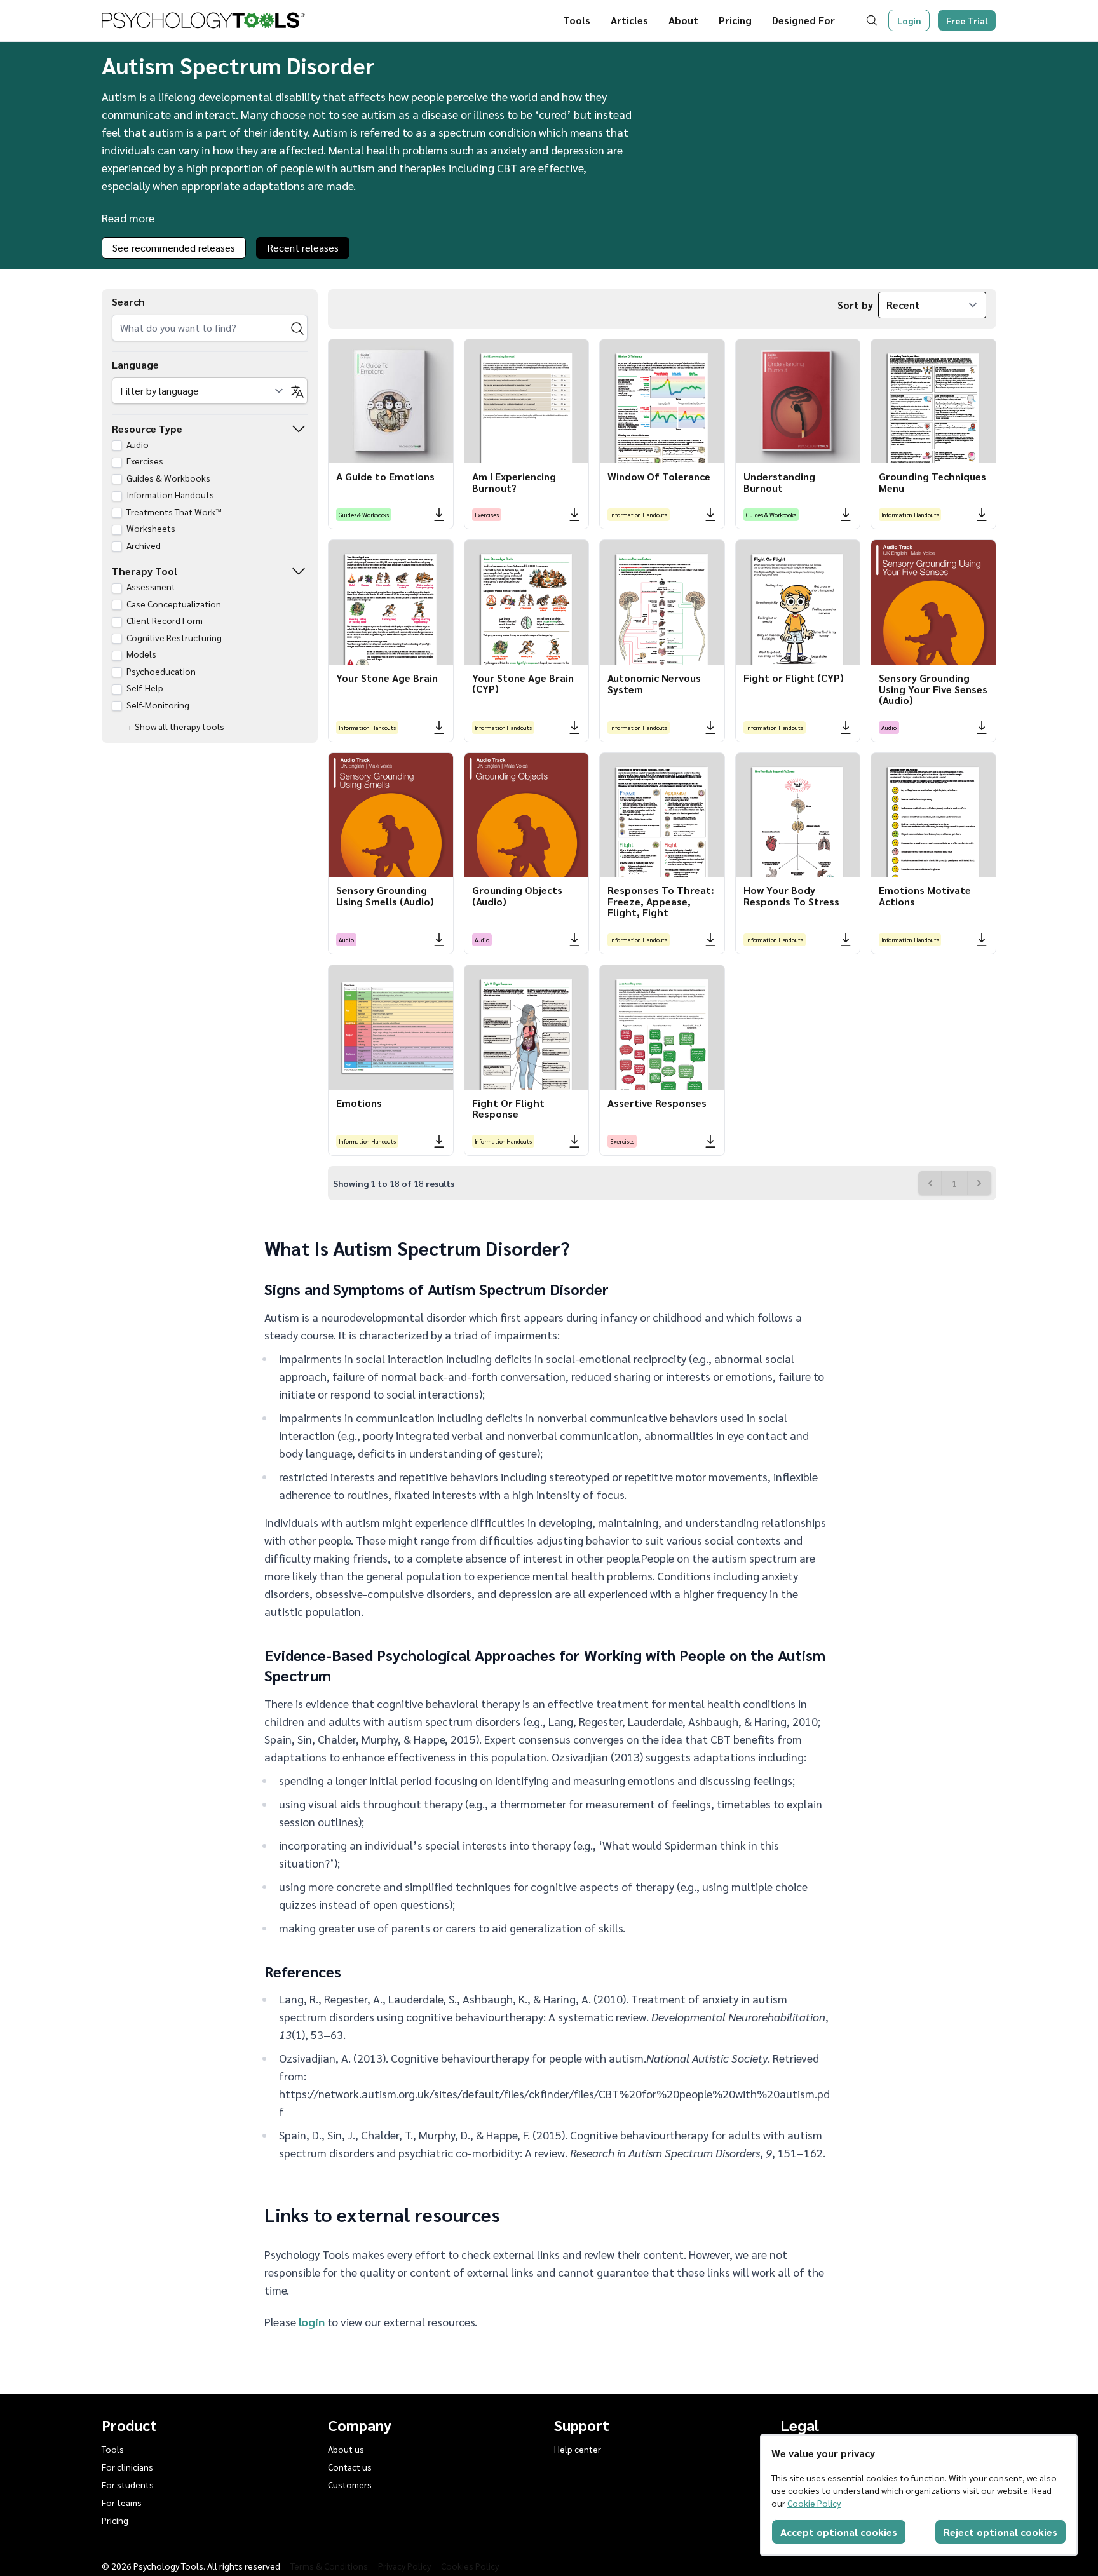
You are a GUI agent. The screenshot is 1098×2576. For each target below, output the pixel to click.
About (683, 20)
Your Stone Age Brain (387, 678)
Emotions (359, 1103)
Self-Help (144, 688)
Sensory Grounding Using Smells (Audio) (385, 896)
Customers (350, 2484)
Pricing (735, 20)
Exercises (144, 461)
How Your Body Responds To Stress (791, 896)
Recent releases (303, 247)
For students (128, 2484)
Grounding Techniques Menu (932, 482)
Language (135, 364)
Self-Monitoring (157, 705)
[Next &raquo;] (979, 1183)
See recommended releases (174, 247)
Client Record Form (164, 620)
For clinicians (127, 2467)
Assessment (150, 586)
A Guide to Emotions (385, 476)
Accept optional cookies (839, 2532)
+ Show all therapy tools (176, 726)
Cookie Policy (814, 2503)
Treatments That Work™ (173, 512)
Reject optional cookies (1000, 2532)
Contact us (350, 2467)
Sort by (855, 305)
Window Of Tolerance (659, 476)
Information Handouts (169, 494)
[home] (203, 20)
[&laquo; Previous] (930, 1183)
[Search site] (874, 20)
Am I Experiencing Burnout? (514, 482)
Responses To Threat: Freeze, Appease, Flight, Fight (661, 901)
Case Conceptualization (173, 604)
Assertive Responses (657, 1103)
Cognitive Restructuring (173, 637)
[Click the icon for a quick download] (439, 515)
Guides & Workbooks (167, 478)
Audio (137, 444)
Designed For (803, 20)
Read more (128, 218)
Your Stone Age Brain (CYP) (523, 683)
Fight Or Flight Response (508, 1108)
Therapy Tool (145, 571)
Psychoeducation (160, 671)
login (312, 2322)
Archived (143, 545)
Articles (629, 20)
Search (128, 302)
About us (346, 2449)
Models (140, 654)
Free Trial (967, 20)
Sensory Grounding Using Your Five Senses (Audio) (933, 689)
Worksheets (150, 528)
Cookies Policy (470, 2566)
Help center (578, 2449)
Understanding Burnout (779, 482)
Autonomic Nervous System (654, 683)
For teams (122, 2502)
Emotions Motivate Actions (925, 896)
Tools (577, 20)
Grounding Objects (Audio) (517, 896)
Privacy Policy (404, 2566)
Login (909, 20)
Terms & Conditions (329, 2566)
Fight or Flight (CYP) (794, 678)
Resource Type (147, 429)
